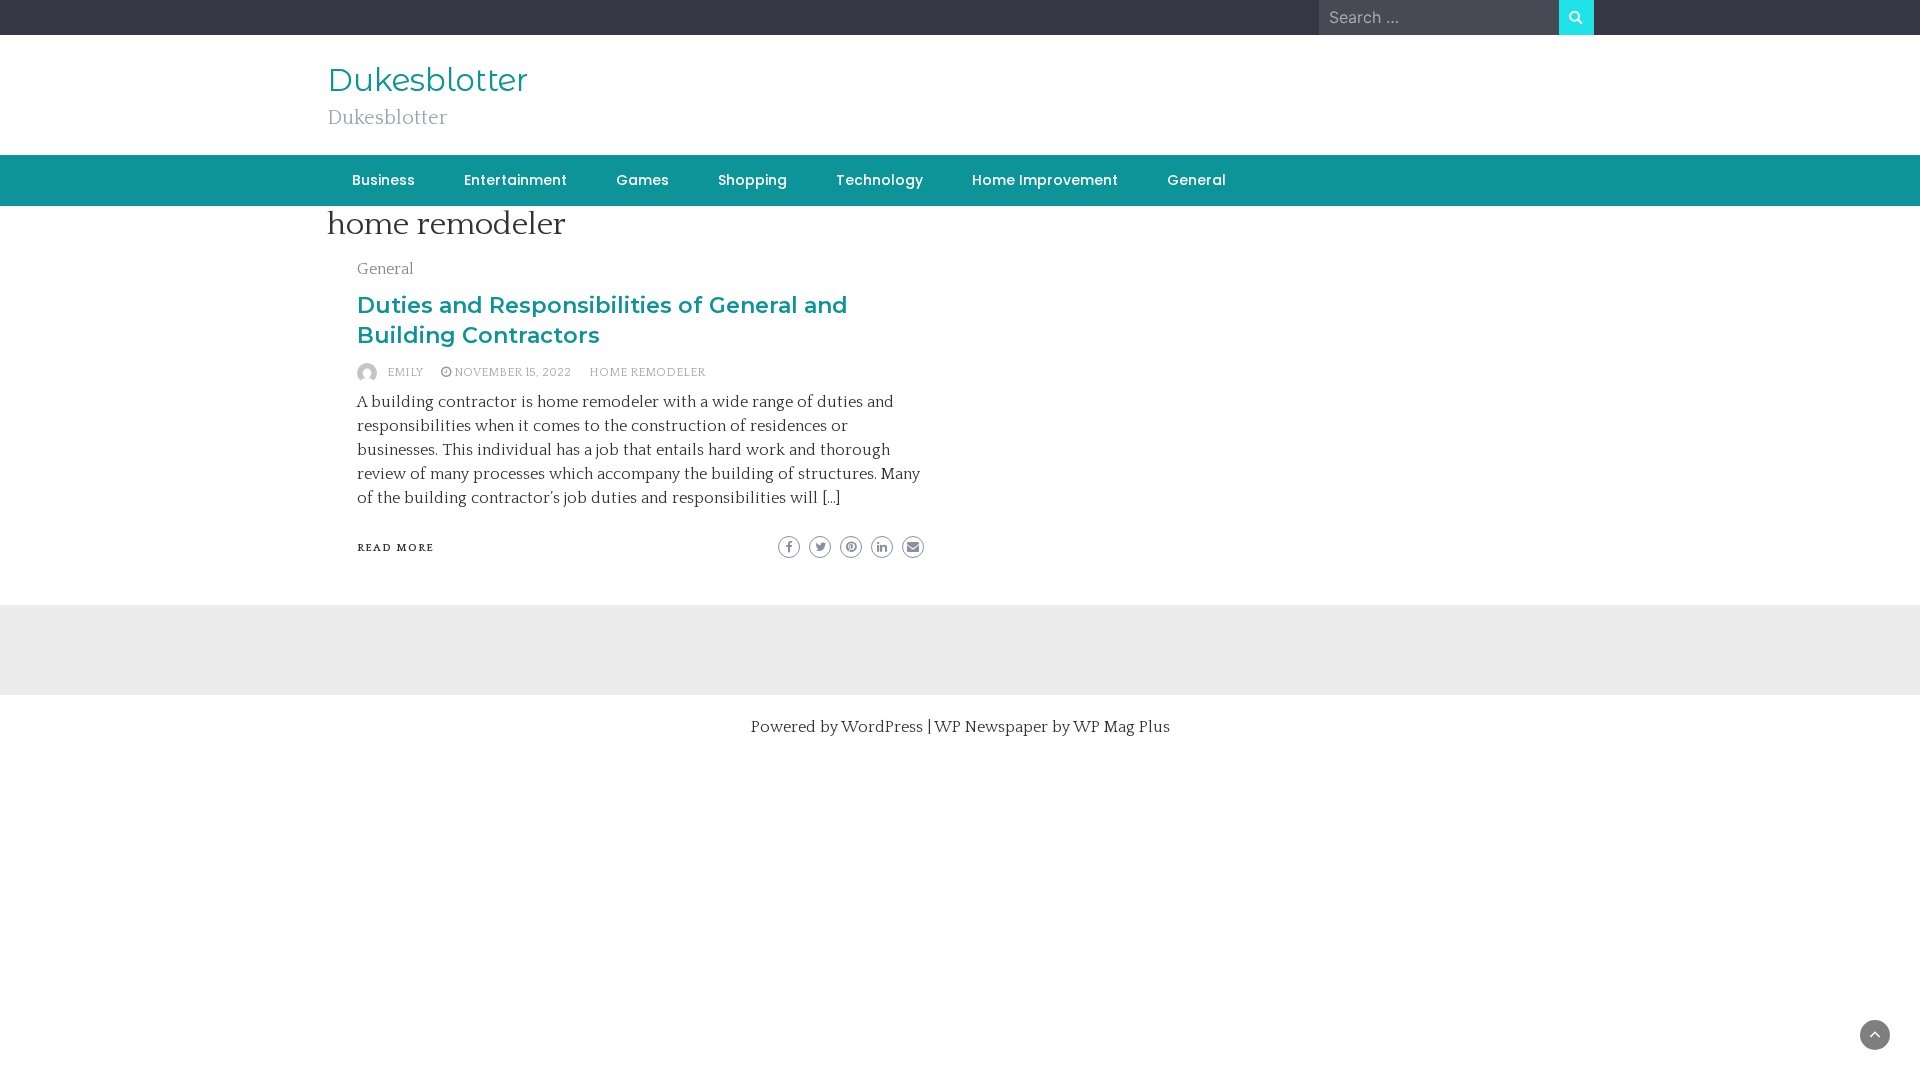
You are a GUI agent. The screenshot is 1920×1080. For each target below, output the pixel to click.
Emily (405, 372)
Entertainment (515, 180)
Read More (395, 548)
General (1196, 180)
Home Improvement (1045, 180)
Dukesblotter (427, 80)
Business (383, 180)
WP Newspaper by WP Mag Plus (1052, 727)
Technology (879, 180)
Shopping (752, 180)
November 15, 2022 (512, 372)
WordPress (882, 727)
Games (642, 180)
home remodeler (647, 372)
